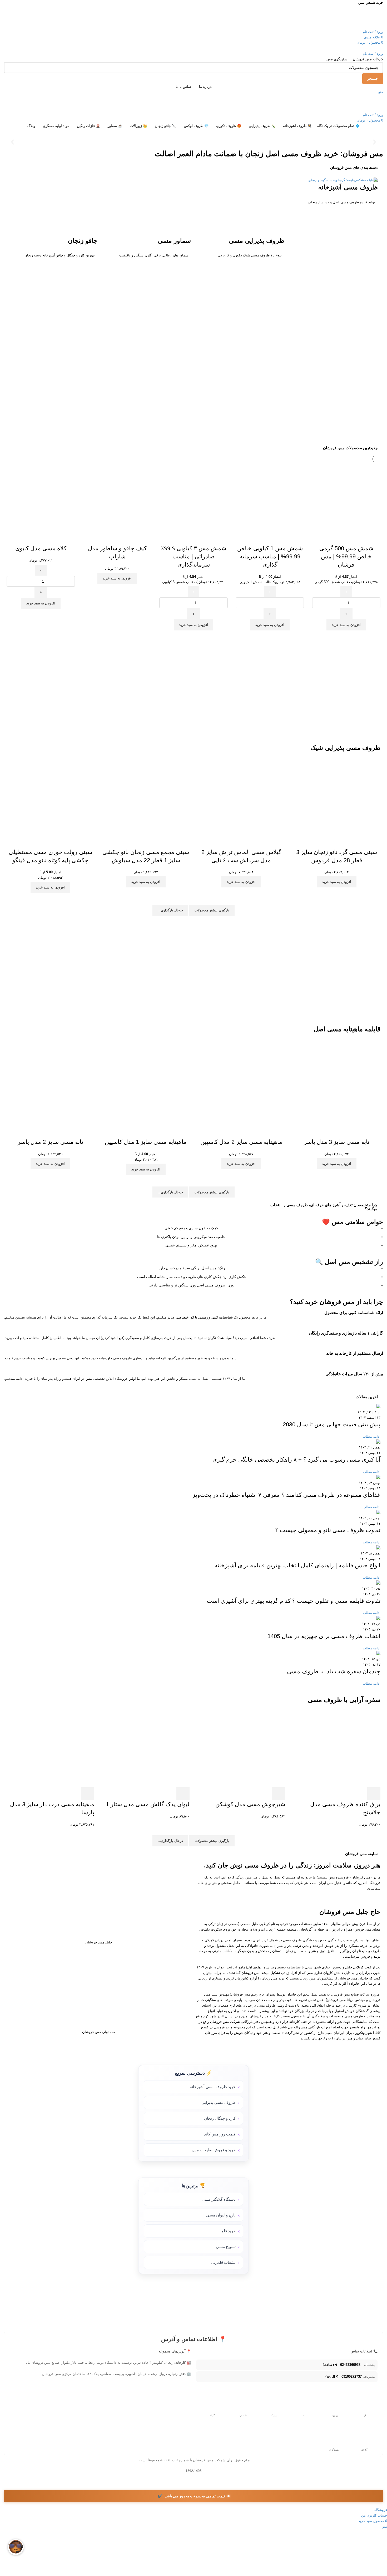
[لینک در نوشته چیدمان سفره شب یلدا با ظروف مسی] (193, 1548)
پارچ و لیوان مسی (221, 2215)
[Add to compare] (55, 538)
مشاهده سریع (41, 538)
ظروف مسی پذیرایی (219, 2102)
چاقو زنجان (83, 241)
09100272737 (352, 2377)
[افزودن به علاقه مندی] (27, 538)
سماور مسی (174, 241)
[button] (374, 142)
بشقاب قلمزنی (223, 2262)
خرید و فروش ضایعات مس (214, 2150)
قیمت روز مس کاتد (220, 2134)
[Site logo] (358, 17)
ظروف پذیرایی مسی (257, 241)
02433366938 (350, 2365)
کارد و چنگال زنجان (220, 2118)
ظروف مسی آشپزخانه (348, 187)
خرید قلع (229, 2231)
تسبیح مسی (226, 2247)
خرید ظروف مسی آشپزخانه (213, 2087)
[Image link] (193, 357)
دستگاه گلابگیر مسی (219, 2199)
